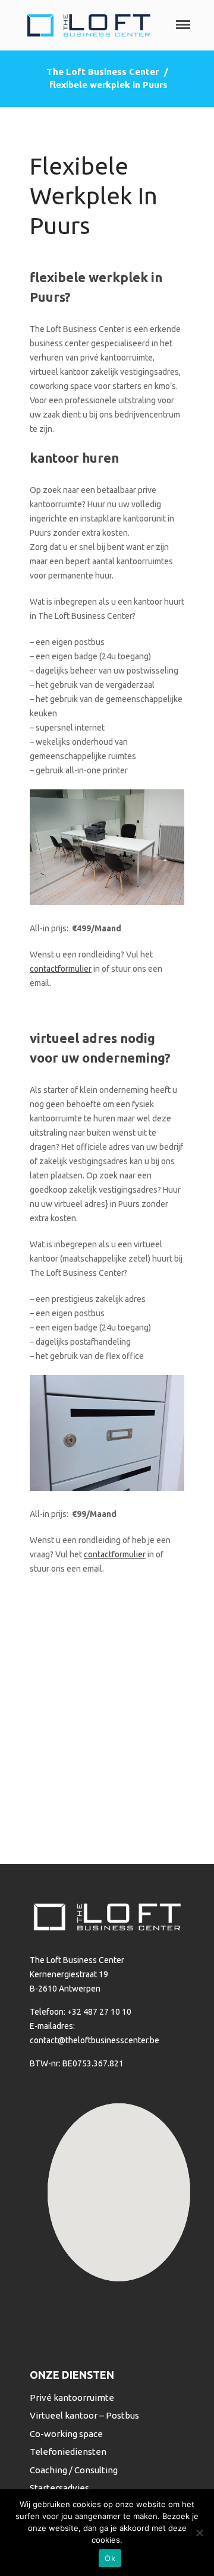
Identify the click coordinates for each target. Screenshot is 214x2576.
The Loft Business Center (103, 72)
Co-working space (66, 2434)
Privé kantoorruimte (72, 2398)
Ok (110, 2558)
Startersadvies (59, 2488)
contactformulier (61, 969)
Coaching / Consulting (74, 2470)
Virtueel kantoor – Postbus (84, 2415)
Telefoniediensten (68, 2452)
